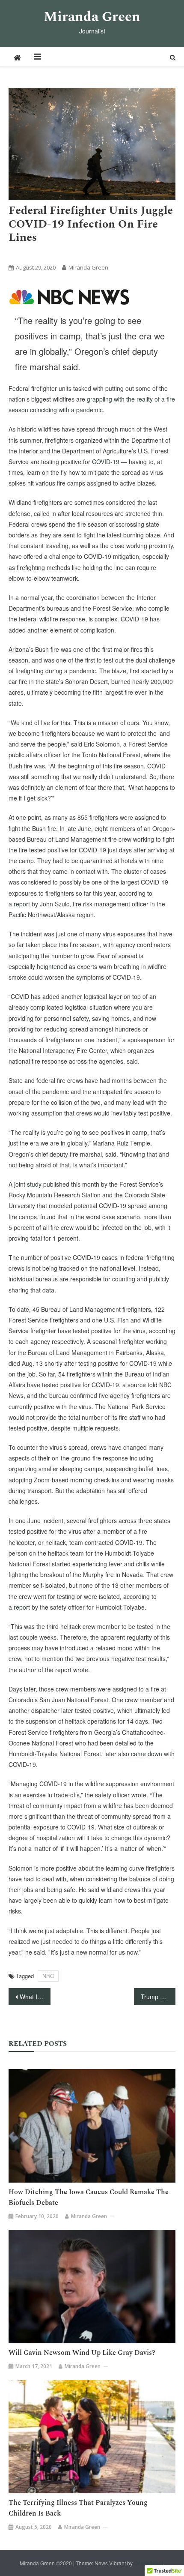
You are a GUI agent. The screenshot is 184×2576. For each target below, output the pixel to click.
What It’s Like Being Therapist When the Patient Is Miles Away (35, 1997)
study (34, 1184)
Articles (21, 253)
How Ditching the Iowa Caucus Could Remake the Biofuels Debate (89, 2197)
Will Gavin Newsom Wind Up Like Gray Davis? (82, 2353)
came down (147, 1754)
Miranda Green (92, 17)
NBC (92, 253)
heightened (52, 966)
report (22, 904)
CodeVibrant (148, 2563)
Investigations (58, 253)
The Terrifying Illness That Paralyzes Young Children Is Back (78, 2508)
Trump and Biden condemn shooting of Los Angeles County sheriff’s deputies (158, 1997)
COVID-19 (106, 462)
